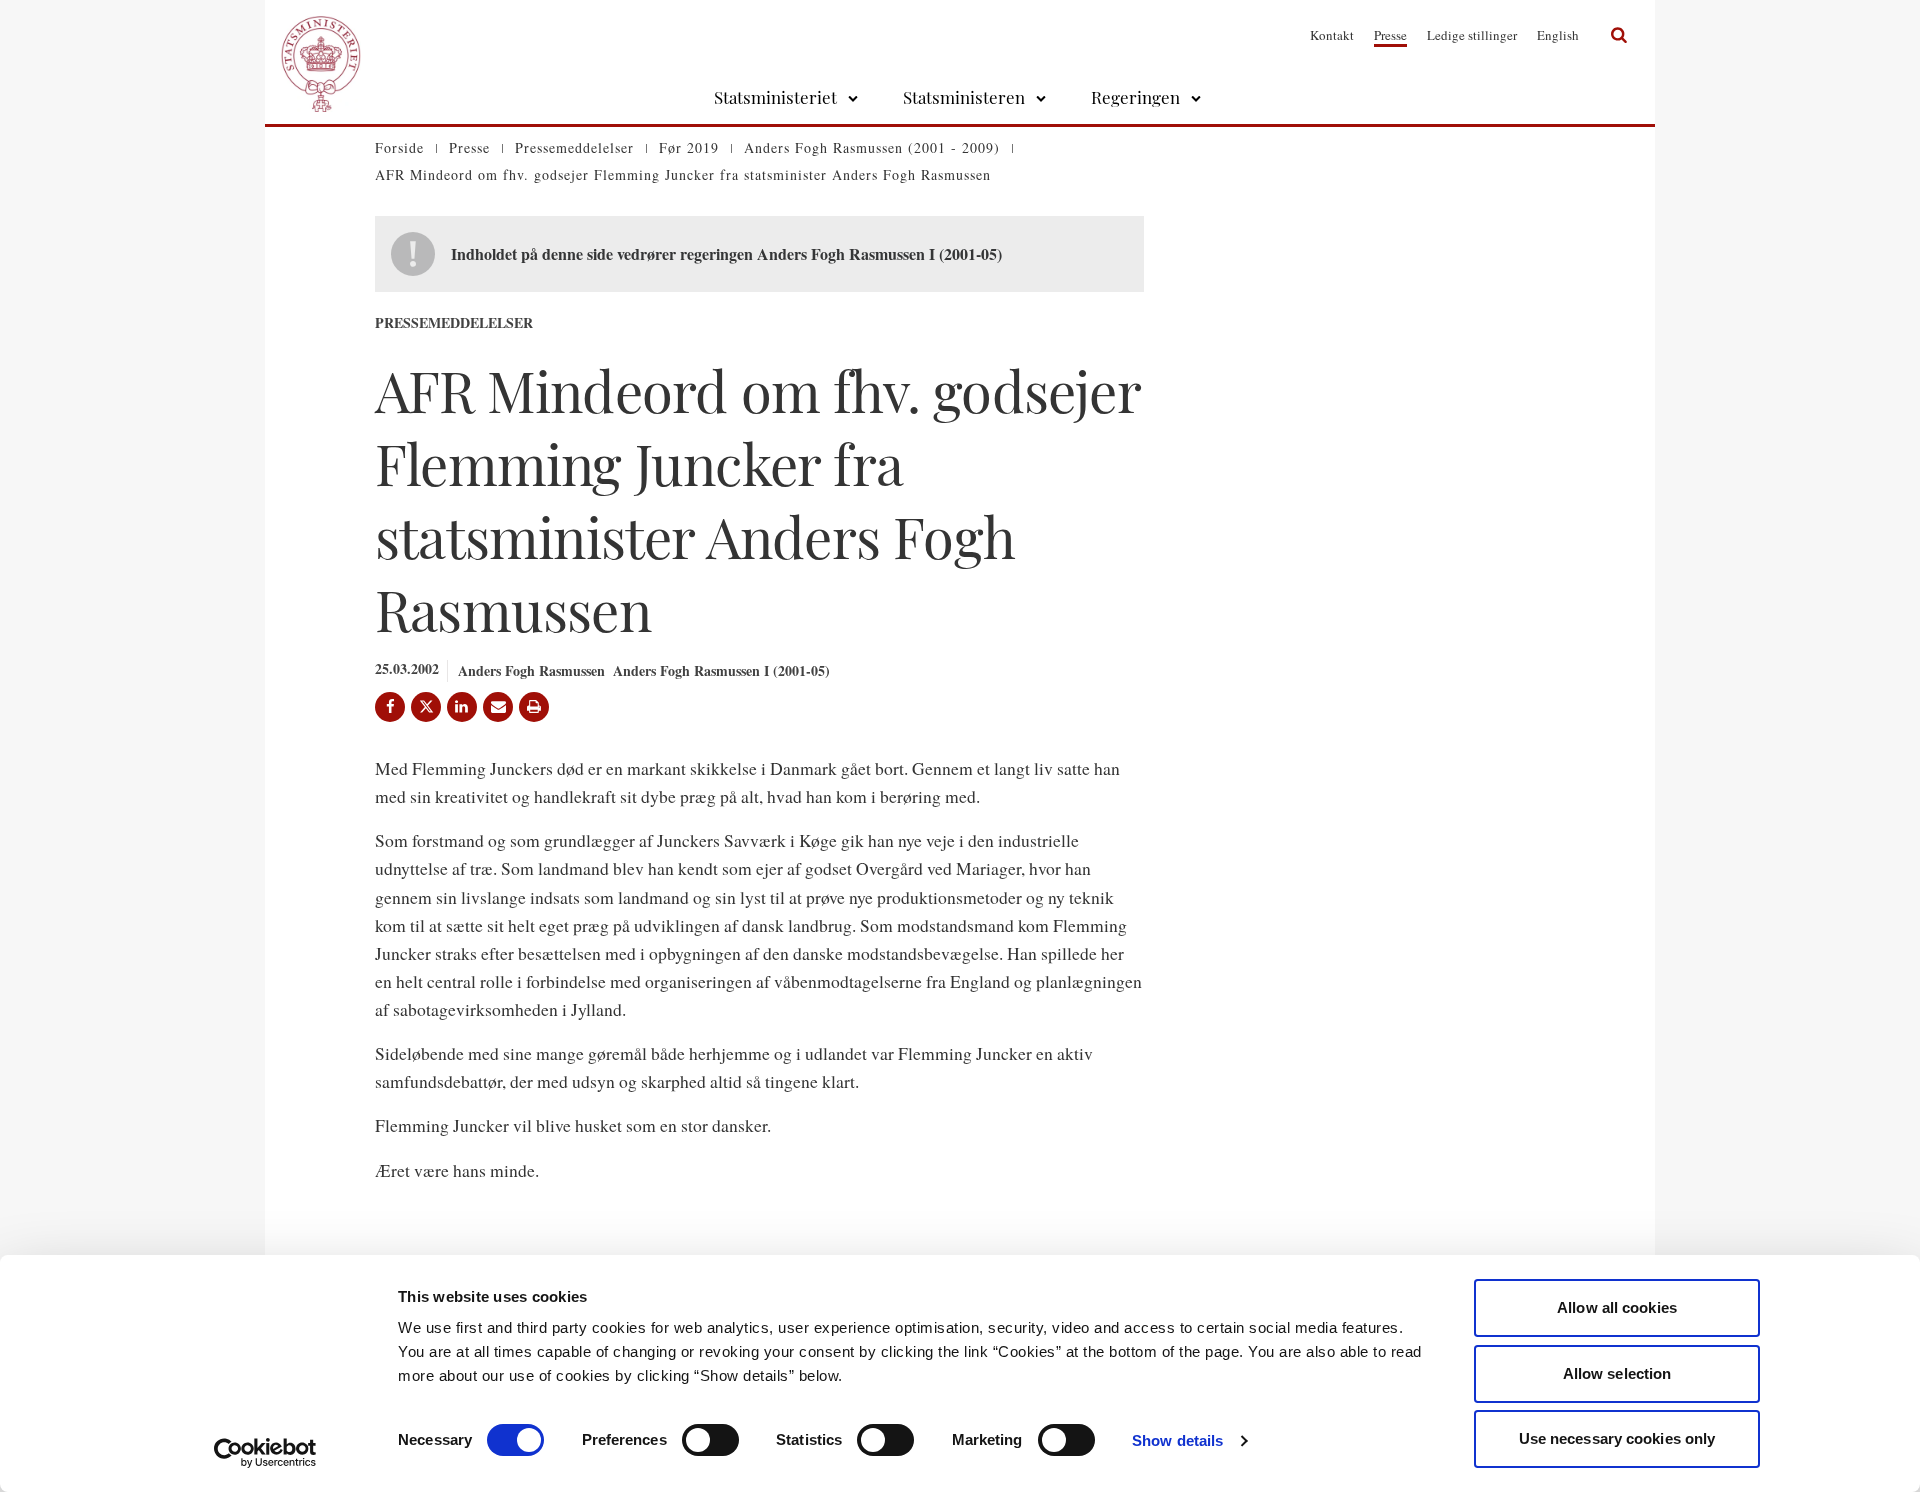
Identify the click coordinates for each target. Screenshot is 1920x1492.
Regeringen (1135, 97)
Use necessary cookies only (1617, 1438)
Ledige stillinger (1472, 35)
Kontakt (1332, 35)
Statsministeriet (775, 97)
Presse (1390, 35)
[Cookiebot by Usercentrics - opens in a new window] (265, 1453)
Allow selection (1617, 1373)
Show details (1177, 1440)
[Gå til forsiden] (321, 35)
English (1558, 35)
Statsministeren (964, 97)
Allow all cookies (1617, 1307)
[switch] (710, 1440)
